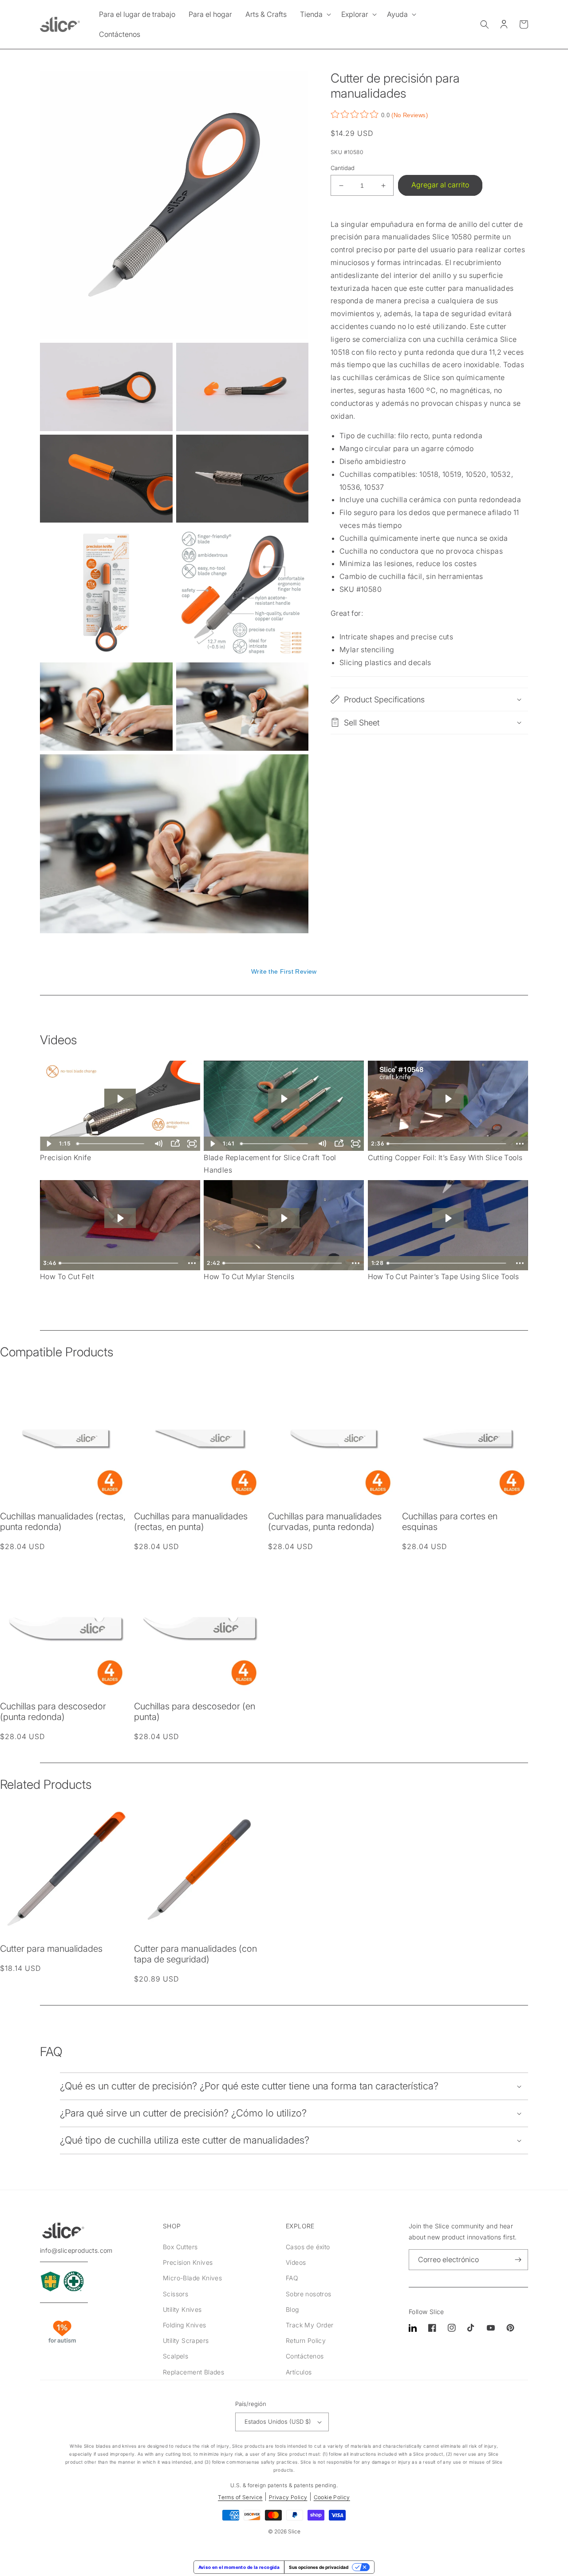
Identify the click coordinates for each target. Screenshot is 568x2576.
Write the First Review (284, 971)
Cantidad (343, 168)
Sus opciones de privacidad (319, 2567)
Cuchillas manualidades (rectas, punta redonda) (63, 1522)
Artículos (299, 2372)
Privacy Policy (288, 2497)
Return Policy (306, 2340)
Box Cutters (180, 2247)
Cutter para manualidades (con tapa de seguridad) (195, 1954)
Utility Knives (182, 2309)
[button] (314, 14)
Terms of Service (240, 2497)
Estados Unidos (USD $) (278, 2421)
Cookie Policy (332, 2497)
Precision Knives (188, 2262)
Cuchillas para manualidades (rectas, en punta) (191, 1522)
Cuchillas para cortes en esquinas (450, 1522)
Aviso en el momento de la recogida (239, 2567)
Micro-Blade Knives (192, 2278)
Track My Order (310, 2325)
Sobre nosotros (309, 2294)
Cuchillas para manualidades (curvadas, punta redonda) (325, 1522)
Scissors (176, 2294)
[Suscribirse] (518, 2260)
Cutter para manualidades (51, 1949)
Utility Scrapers (186, 2340)
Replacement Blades (193, 2372)
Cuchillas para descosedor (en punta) (195, 1712)
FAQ (292, 2278)
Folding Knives (185, 2325)
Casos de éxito (308, 2247)
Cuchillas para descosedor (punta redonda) (53, 1712)
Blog (292, 2309)
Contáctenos (305, 2356)
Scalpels (176, 2356)
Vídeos (296, 2262)
